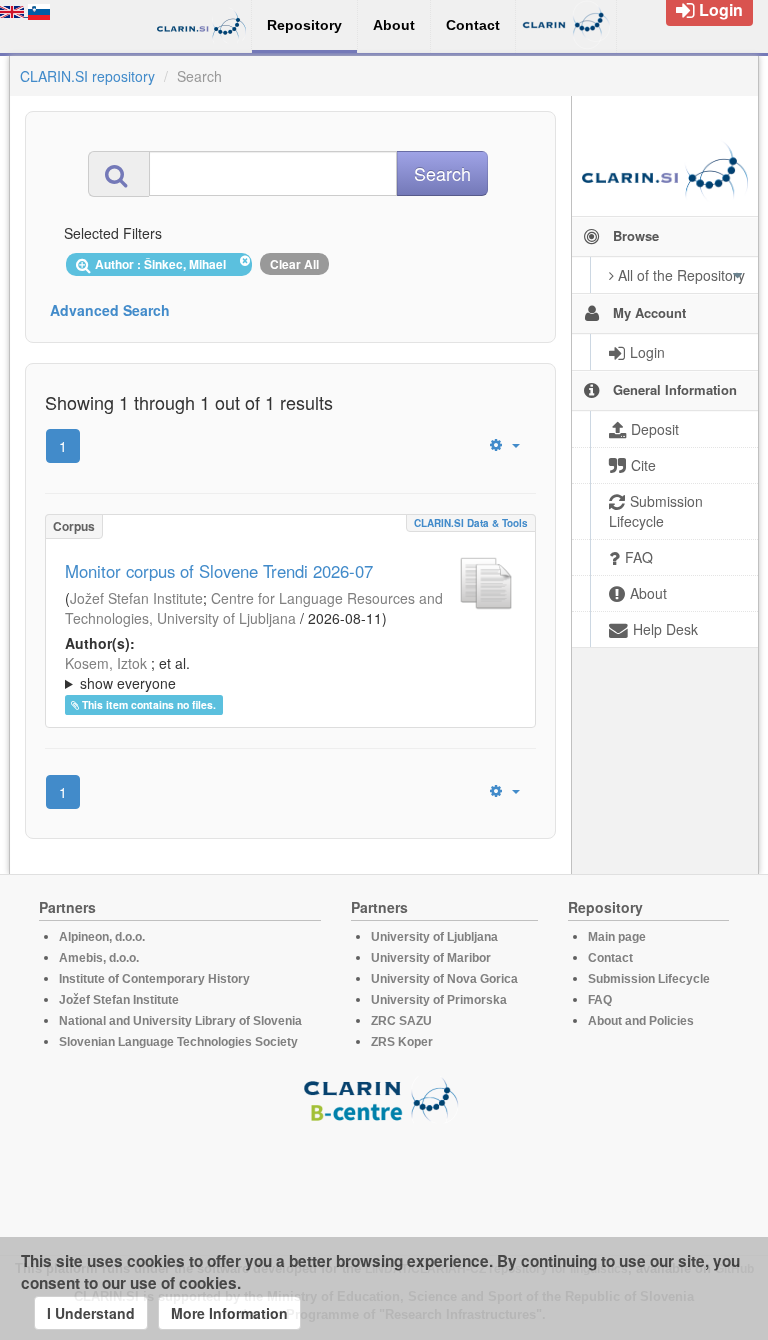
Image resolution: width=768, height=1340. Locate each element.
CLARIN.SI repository (87, 76)
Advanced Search (110, 310)
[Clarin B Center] (384, 1098)
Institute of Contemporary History (154, 979)
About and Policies (641, 1021)
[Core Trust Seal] (384, 1180)
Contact (610, 958)
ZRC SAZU (401, 1021)
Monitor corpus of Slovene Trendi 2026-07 (219, 571)
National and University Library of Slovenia (180, 1021)
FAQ (600, 1000)
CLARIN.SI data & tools (471, 523)
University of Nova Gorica (444, 979)
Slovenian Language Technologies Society (178, 1042)
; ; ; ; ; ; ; (270, 673)
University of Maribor (431, 958)
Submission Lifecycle (649, 979)
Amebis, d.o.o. (99, 958)
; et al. (127, 673)
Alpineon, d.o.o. (102, 937)
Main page (617, 937)
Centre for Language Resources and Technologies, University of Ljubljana (254, 608)
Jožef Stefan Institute (136, 598)
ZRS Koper (402, 1042)
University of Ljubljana (434, 937)
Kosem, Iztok (106, 663)
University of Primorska (439, 1000)
